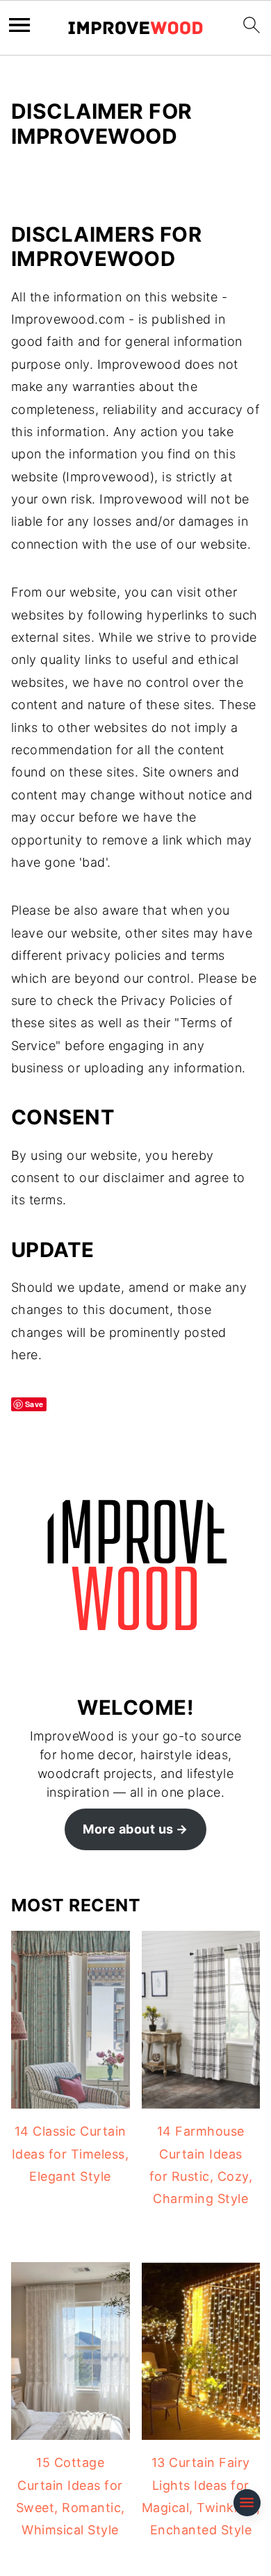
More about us (128, 1829)
